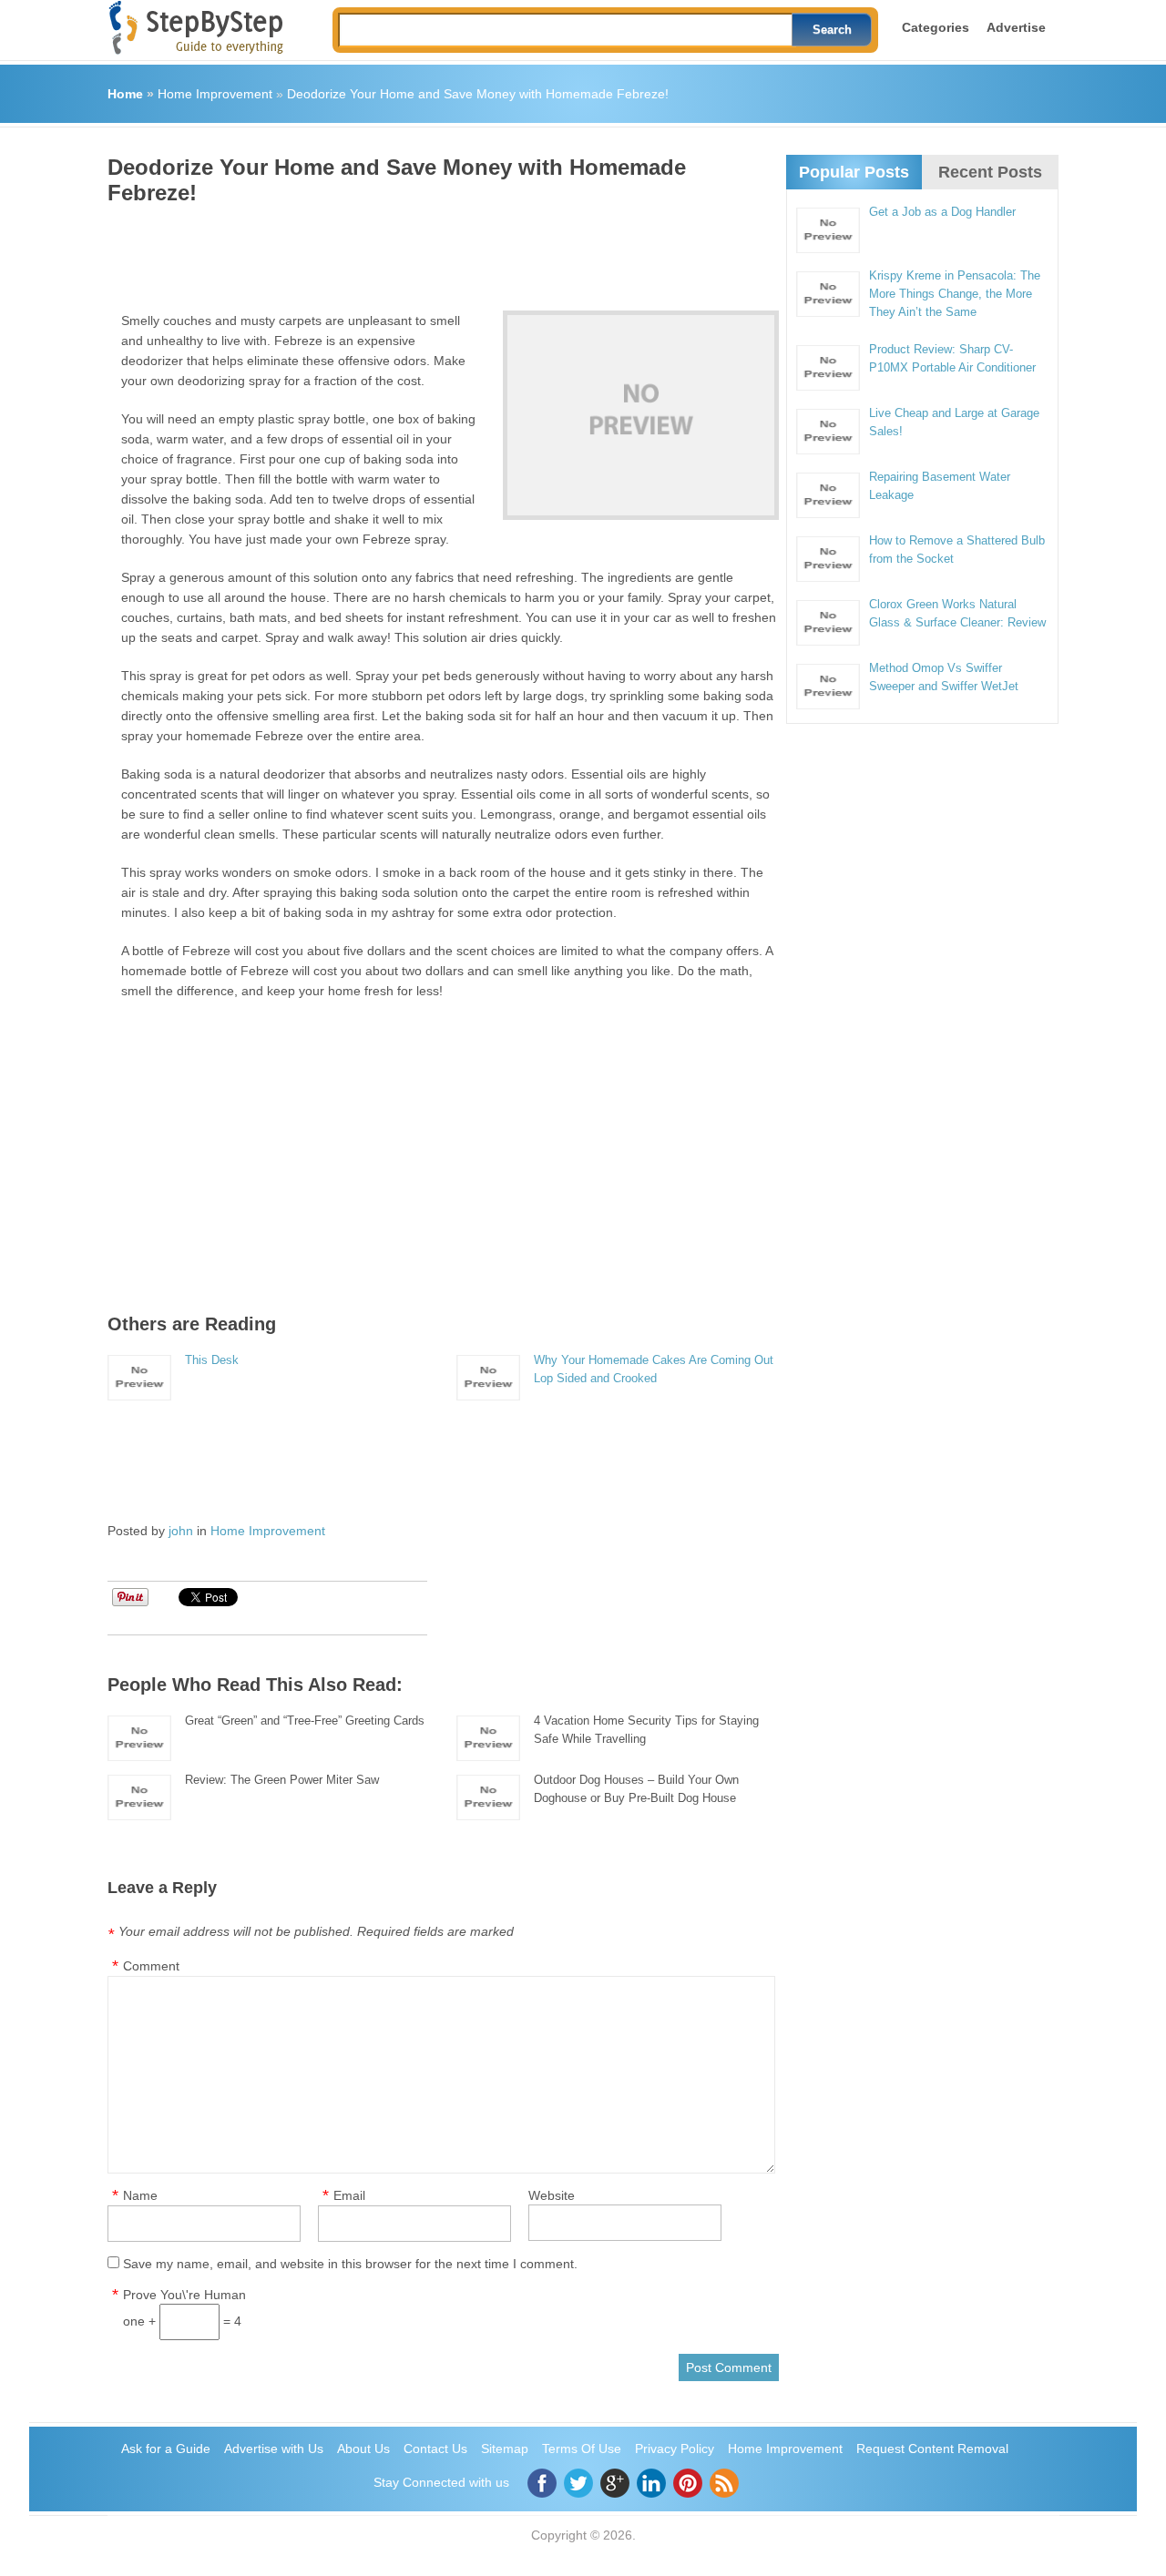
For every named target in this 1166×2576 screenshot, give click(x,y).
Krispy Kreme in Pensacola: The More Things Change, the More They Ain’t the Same (955, 294)
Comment (151, 1966)
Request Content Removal (932, 2449)
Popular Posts (854, 172)
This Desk (212, 1360)
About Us (363, 2449)
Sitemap (505, 2449)
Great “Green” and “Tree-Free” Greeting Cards (305, 1721)
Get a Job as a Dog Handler (942, 212)
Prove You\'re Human (184, 2295)
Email (349, 2195)
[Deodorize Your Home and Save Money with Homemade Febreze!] (641, 415)
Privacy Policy (675, 2449)
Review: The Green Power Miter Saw (282, 1780)
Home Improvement (215, 94)
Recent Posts (990, 172)
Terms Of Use (582, 2449)
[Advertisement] (439, 251)
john (181, 1531)
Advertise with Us (274, 2449)
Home (125, 94)
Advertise (1016, 27)
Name (140, 2195)
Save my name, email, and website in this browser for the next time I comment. (350, 2264)
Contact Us (435, 2449)
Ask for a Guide (166, 2449)
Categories (936, 27)
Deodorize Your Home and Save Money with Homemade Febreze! (478, 94)
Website (552, 2195)
